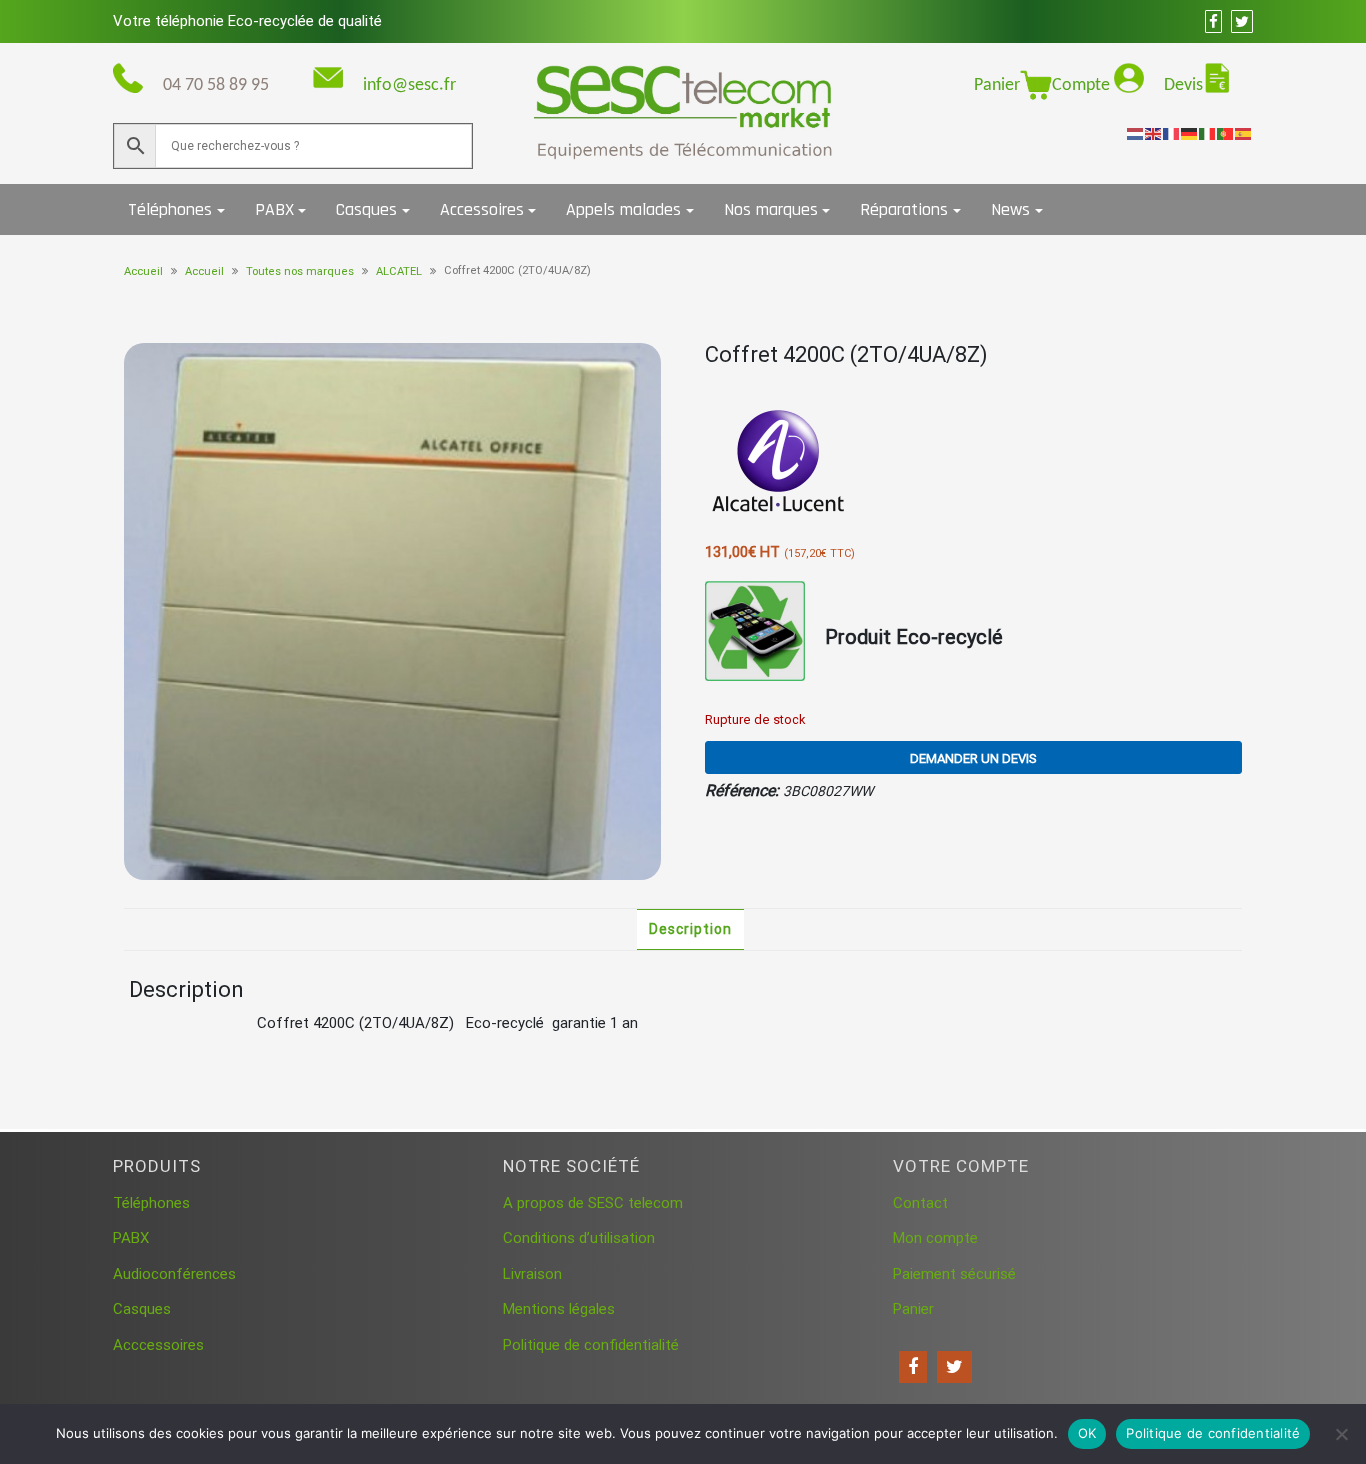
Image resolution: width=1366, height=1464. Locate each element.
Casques (366, 209)
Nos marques (771, 209)
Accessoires (482, 209)
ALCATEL (399, 271)
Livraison (532, 1274)
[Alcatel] (780, 464)
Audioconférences (174, 1274)
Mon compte (935, 1238)
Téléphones (170, 209)
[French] (1172, 133)
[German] (1190, 133)
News (1010, 209)
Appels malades (623, 209)
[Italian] (1208, 133)
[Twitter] (954, 1367)
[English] (1154, 133)
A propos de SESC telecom (593, 1203)
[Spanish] (1244, 133)
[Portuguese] (1226, 133)
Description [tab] (690, 929)
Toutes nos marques (300, 271)
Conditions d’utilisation (579, 1238)
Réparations (904, 209)
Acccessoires (158, 1345)
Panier (997, 85)
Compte (1083, 85)
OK (1087, 1433)
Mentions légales (559, 1309)
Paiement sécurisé (954, 1274)
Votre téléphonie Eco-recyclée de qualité (247, 21)
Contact (920, 1203)
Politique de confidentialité (591, 1345)
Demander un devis (973, 758)
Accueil (143, 271)
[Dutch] (1136, 133)
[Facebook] (913, 1367)
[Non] (1341, 1434)
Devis (1183, 85)
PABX (274, 209)
